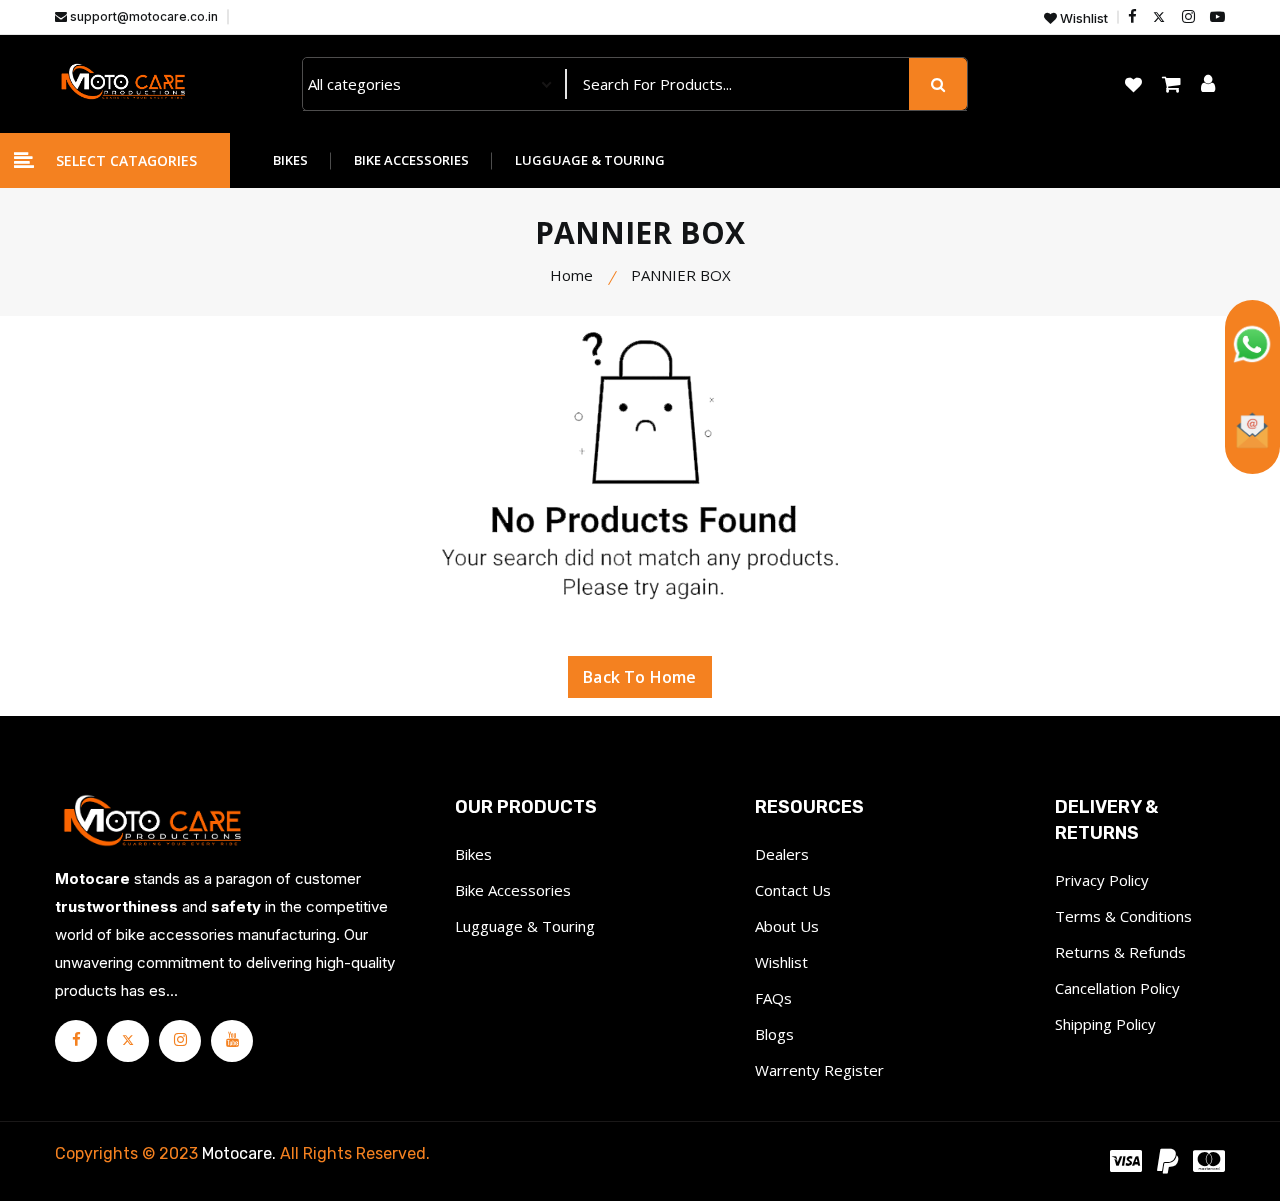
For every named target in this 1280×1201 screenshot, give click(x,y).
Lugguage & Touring (525, 926)
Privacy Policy (1102, 880)
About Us (787, 926)
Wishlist (1082, 18)
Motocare (237, 1153)
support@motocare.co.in (142, 16)
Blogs (774, 1034)
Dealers (782, 854)
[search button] (938, 84)
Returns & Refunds (1120, 952)
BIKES (290, 160)
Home (571, 275)
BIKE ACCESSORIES (411, 160)
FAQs (773, 998)
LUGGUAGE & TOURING (590, 160)
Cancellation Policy (1117, 988)
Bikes (473, 854)
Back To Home (639, 677)
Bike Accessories (513, 890)
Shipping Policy (1105, 1024)
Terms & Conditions (1123, 916)
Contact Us (793, 890)
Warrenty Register (819, 1070)
